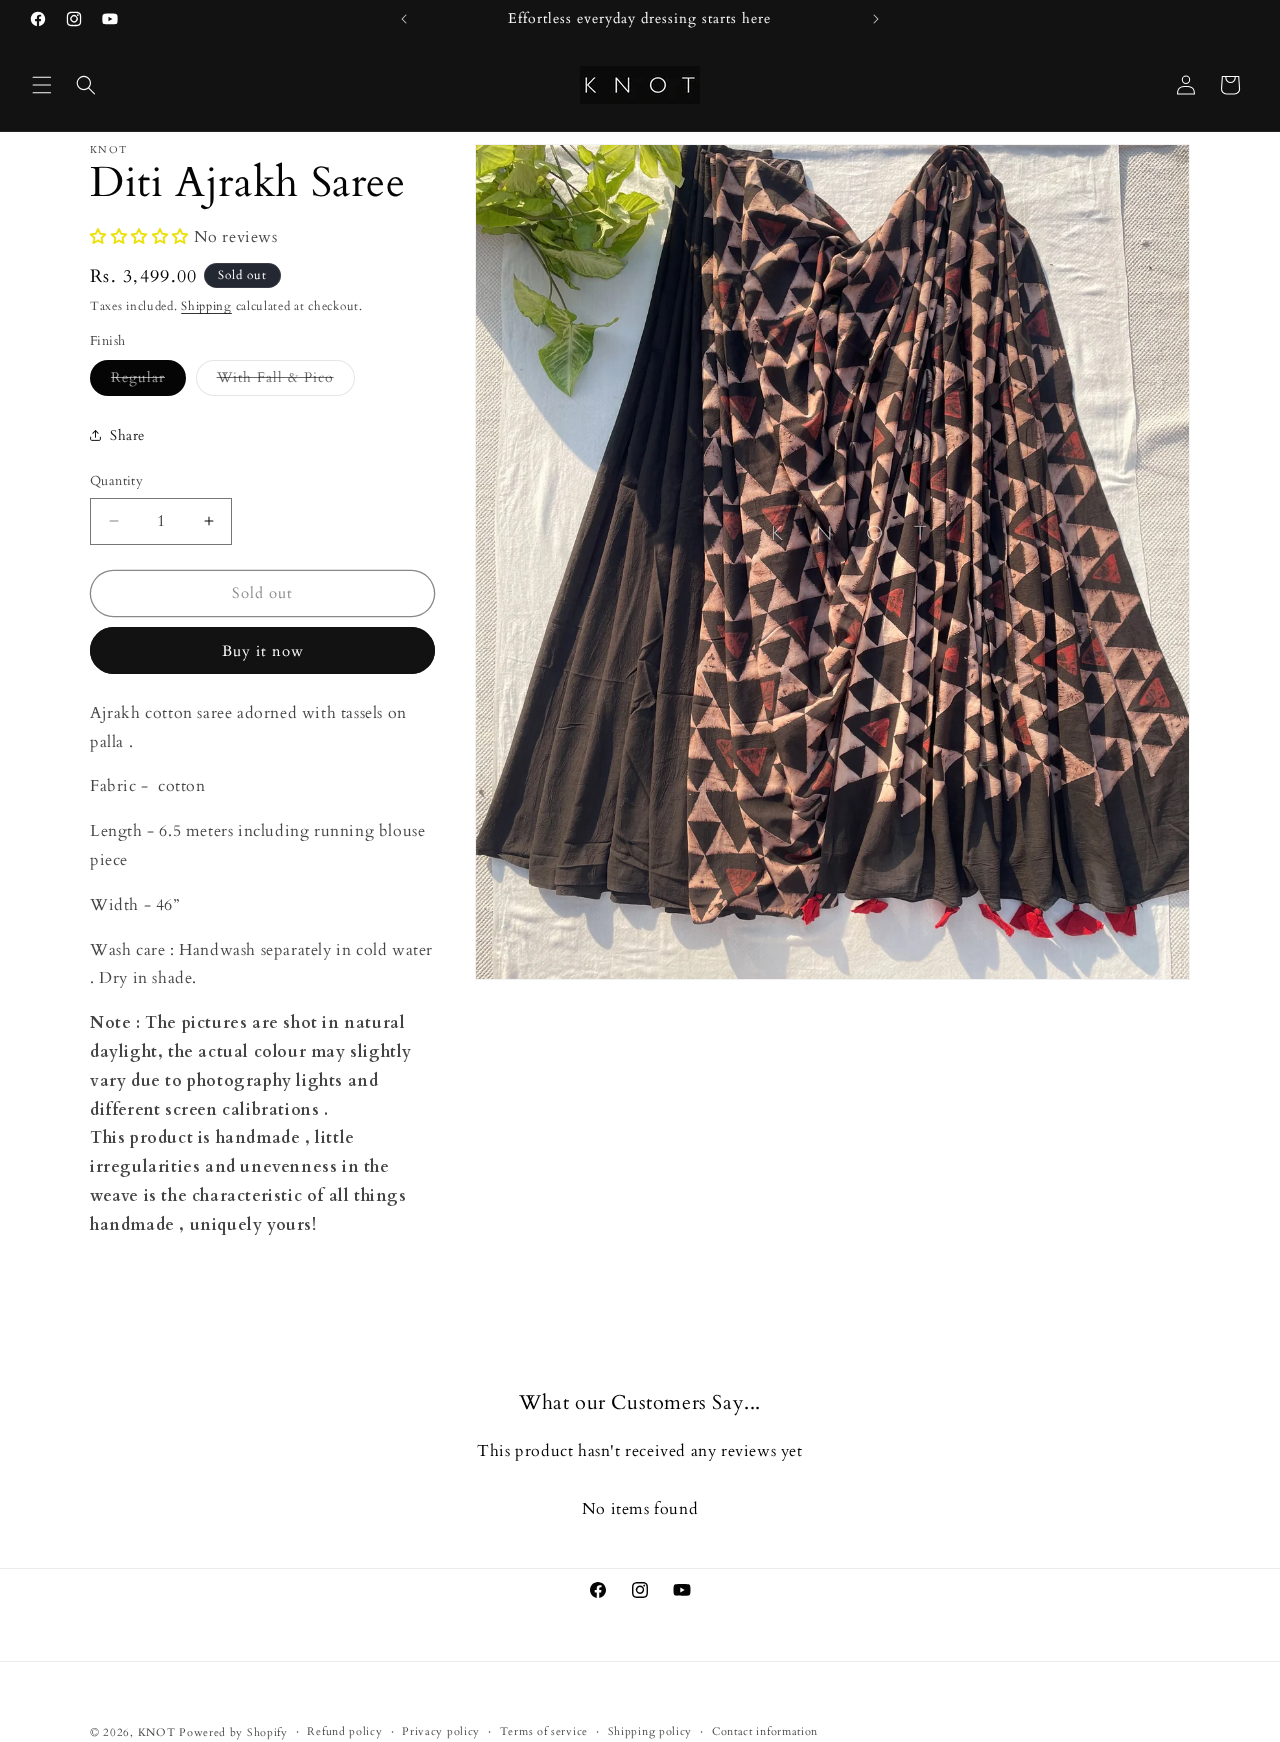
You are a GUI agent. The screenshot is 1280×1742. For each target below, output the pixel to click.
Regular (148, 381)
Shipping (206, 306)
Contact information (765, 1730)
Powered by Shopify (233, 1732)
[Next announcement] (876, 19)
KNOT (157, 1732)
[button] (42, 85)
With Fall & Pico (286, 381)
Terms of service (544, 1730)
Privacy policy (441, 1730)
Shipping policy (650, 1730)
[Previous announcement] (404, 19)
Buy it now (263, 651)
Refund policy (344, 1730)
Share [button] (127, 435)
